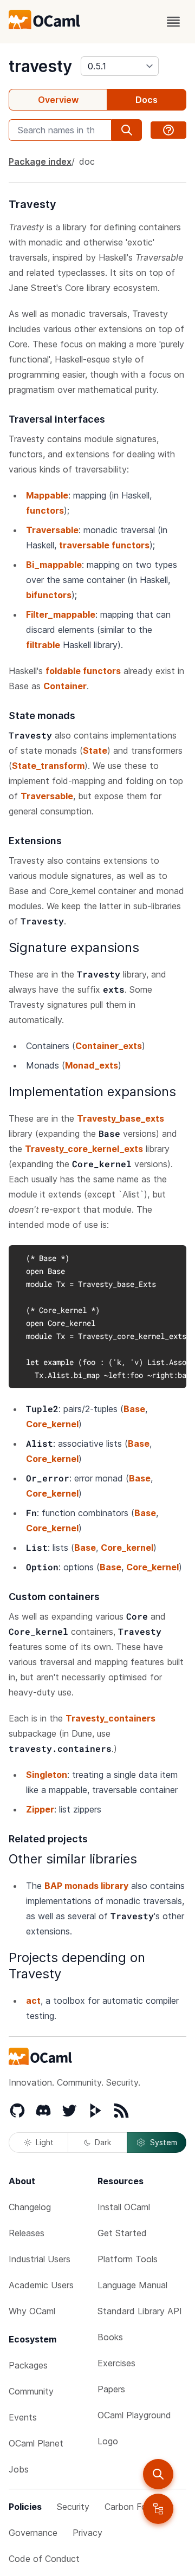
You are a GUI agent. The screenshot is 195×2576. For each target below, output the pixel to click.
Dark (103, 2142)
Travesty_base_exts (121, 1118)
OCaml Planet (36, 2443)
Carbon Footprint (139, 2507)
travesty (40, 66)
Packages (28, 2365)
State (95, 750)
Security (73, 2507)
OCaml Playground (134, 2415)
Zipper (40, 1809)
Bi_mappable (54, 565)
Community (31, 2391)
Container (65, 686)
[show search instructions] (168, 130)
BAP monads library (86, 1886)
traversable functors (104, 545)
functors (45, 510)
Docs (147, 100)
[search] (158, 2474)
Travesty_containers (110, 1718)
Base (134, 1409)
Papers (111, 2389)
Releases (27, 2233)
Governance (33, 2533)
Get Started (122, 2233)
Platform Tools (128, 2259)
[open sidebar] (158, 2509)
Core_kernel (52, 1424)
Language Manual (132, 2285)
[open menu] (173, 22)
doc (87, 161)
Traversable (52, 530)
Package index (40, 161)
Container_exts (109, 1046)
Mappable (47, 495)
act (33, 2001)
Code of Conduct (44, 2559)
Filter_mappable (61, 614)
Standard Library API (140, 2311)
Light (45, 2142)
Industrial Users (40, 2259)
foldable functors (83, 671)
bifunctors (49, 595)
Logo (108, 2441)
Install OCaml (124, 2207)
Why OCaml (32, 2311)
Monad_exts (92, 1065)
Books (110, 2337)
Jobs (19, 2469)
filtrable (43, 645)
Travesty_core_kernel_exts (84, 1149)
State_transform (48, 766)
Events (23, 2417)
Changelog (30, 2207)
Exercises (116, 2363)
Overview (58, 100)
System (164, 2142)
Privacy (87, 2533)
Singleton (47, 1775)
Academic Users (41, 2285)
